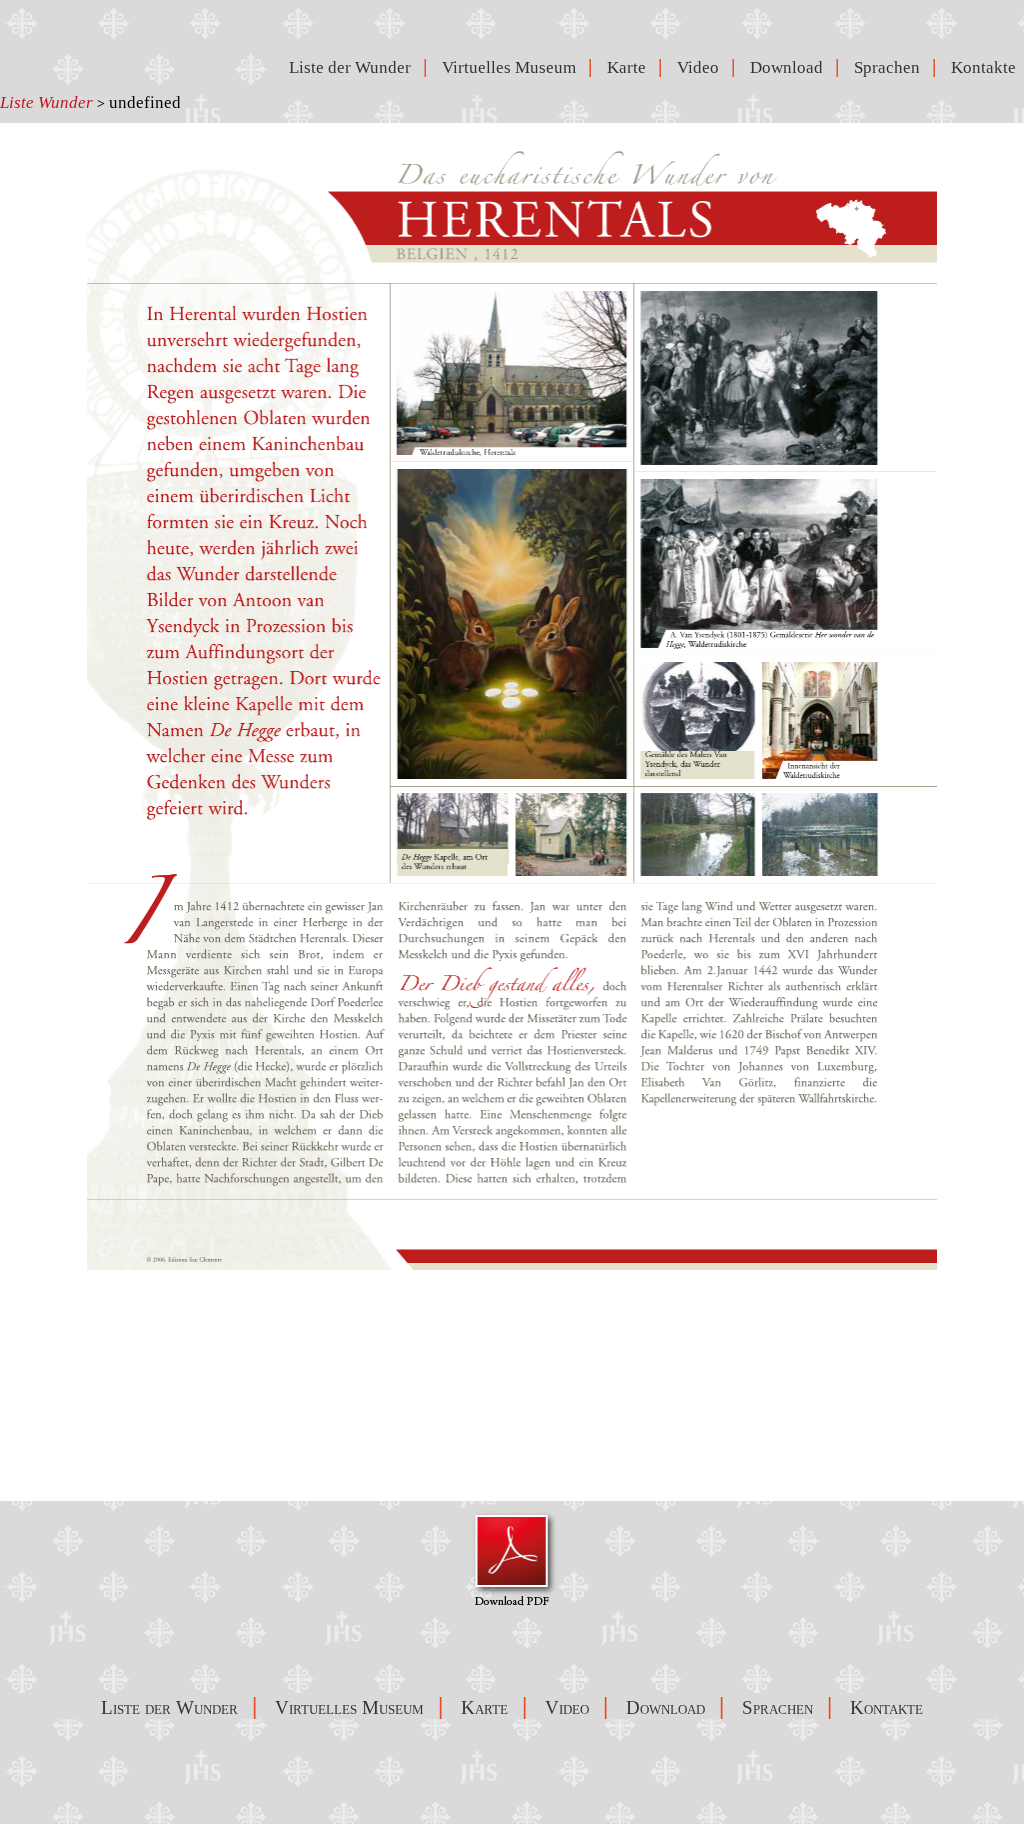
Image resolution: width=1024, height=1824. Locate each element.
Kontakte (987, 67)
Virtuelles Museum (513, 67)
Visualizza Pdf (512, 1559)
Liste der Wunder (352, 67)
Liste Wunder (46, 102)
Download (790, 67)
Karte (630, 67)
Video (702, 67)
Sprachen (891, 67)
